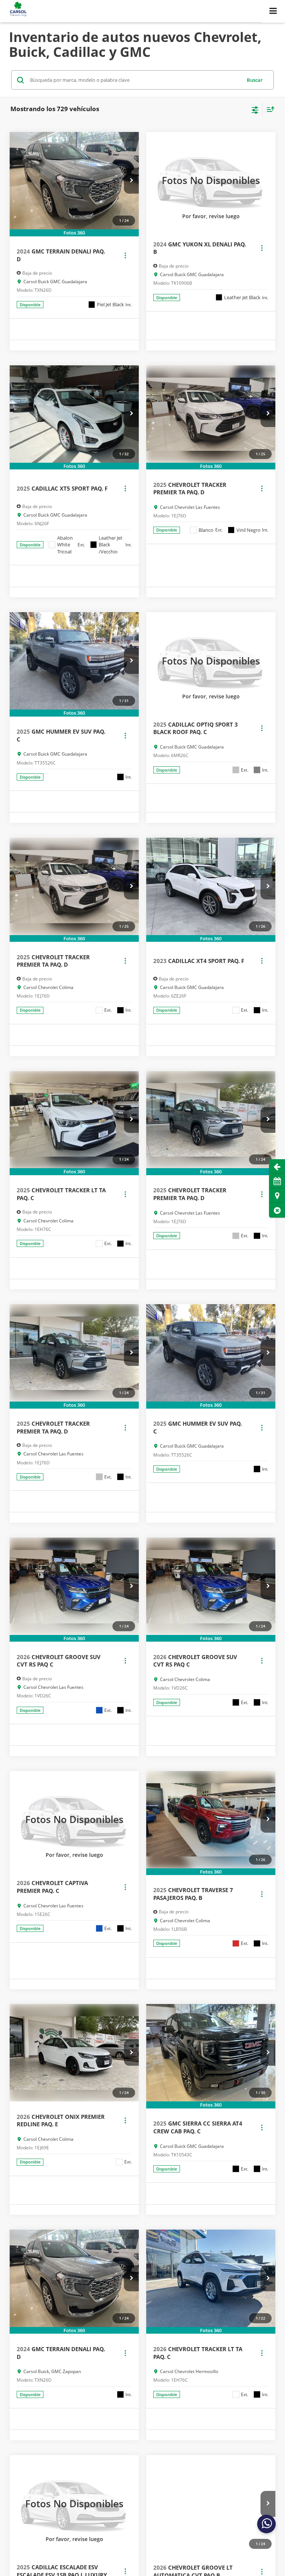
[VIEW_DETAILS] (211, 180)
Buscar (255, 80)
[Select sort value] (269, 109)
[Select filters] (255, 109)
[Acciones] (125, 255)
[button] (277, 1210)
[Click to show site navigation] (273, 11)
